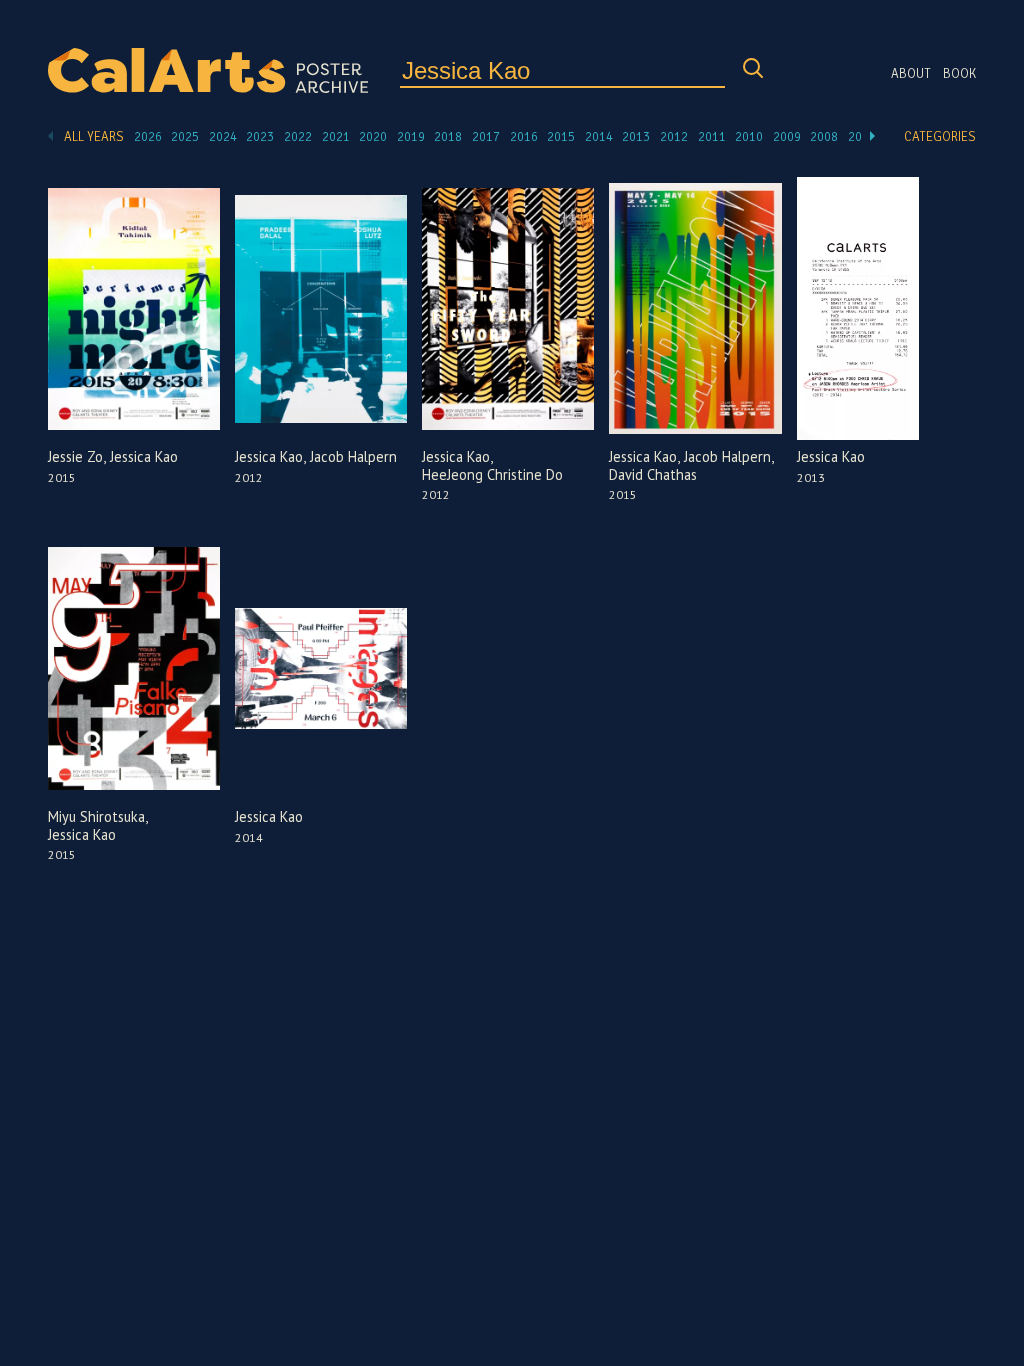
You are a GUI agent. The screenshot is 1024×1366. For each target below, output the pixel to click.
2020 (373, 137)
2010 (749, 137)
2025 (185, 137)
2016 (524, 137)
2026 (148, 137)
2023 (260, 137)
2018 (448, 137)
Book (959, 74)
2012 (674, 137)
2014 (599, 137)
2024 (223, 137)
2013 (636, 137)
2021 (336, 137)
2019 (411, 137)
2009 (787, 137)
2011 (712, 137)
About (911, 74)
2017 (486, 137)
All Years (94, 137)
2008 (824, 137)
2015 (561, 137)
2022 (298, 137)
